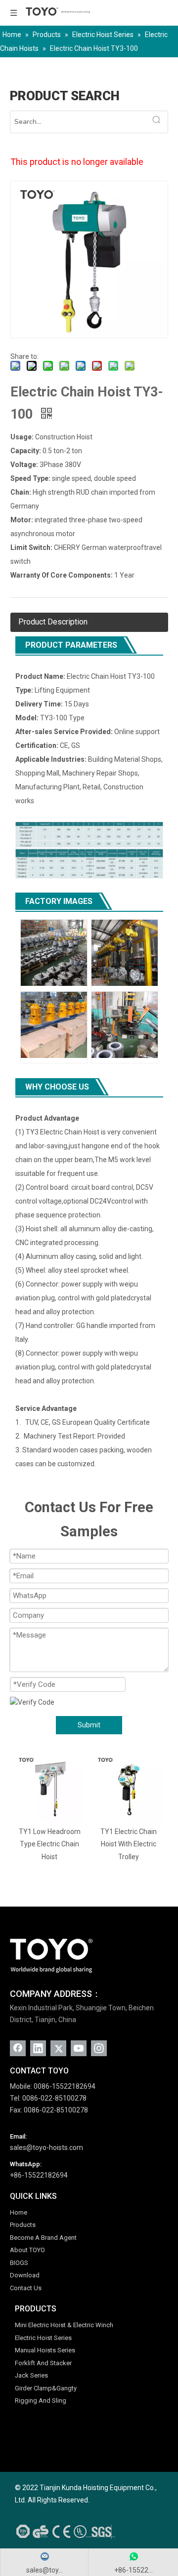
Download (25, 2275)
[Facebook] (18, 2048)
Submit (89, 1725)
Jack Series (31, 2375)
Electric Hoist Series (43, 2338)
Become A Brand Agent (43, 2238)
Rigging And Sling (41, 2400)
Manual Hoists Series (45, 2350)
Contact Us (26, 2288)
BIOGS (19, 2263)
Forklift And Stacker (43, 2363)
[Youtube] (79, 2048)
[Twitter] (58, 2048)
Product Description (53, 622)
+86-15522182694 (39, 2175)
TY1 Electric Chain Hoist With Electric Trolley (107, 1844)
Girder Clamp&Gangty (46, 2388)
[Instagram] (99, 2048)
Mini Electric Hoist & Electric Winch (64, 2325)
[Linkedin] (38, 2048)
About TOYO (27, 2250)
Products (23, 2225)
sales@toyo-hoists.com (46, 2147)
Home (19, 2212)
